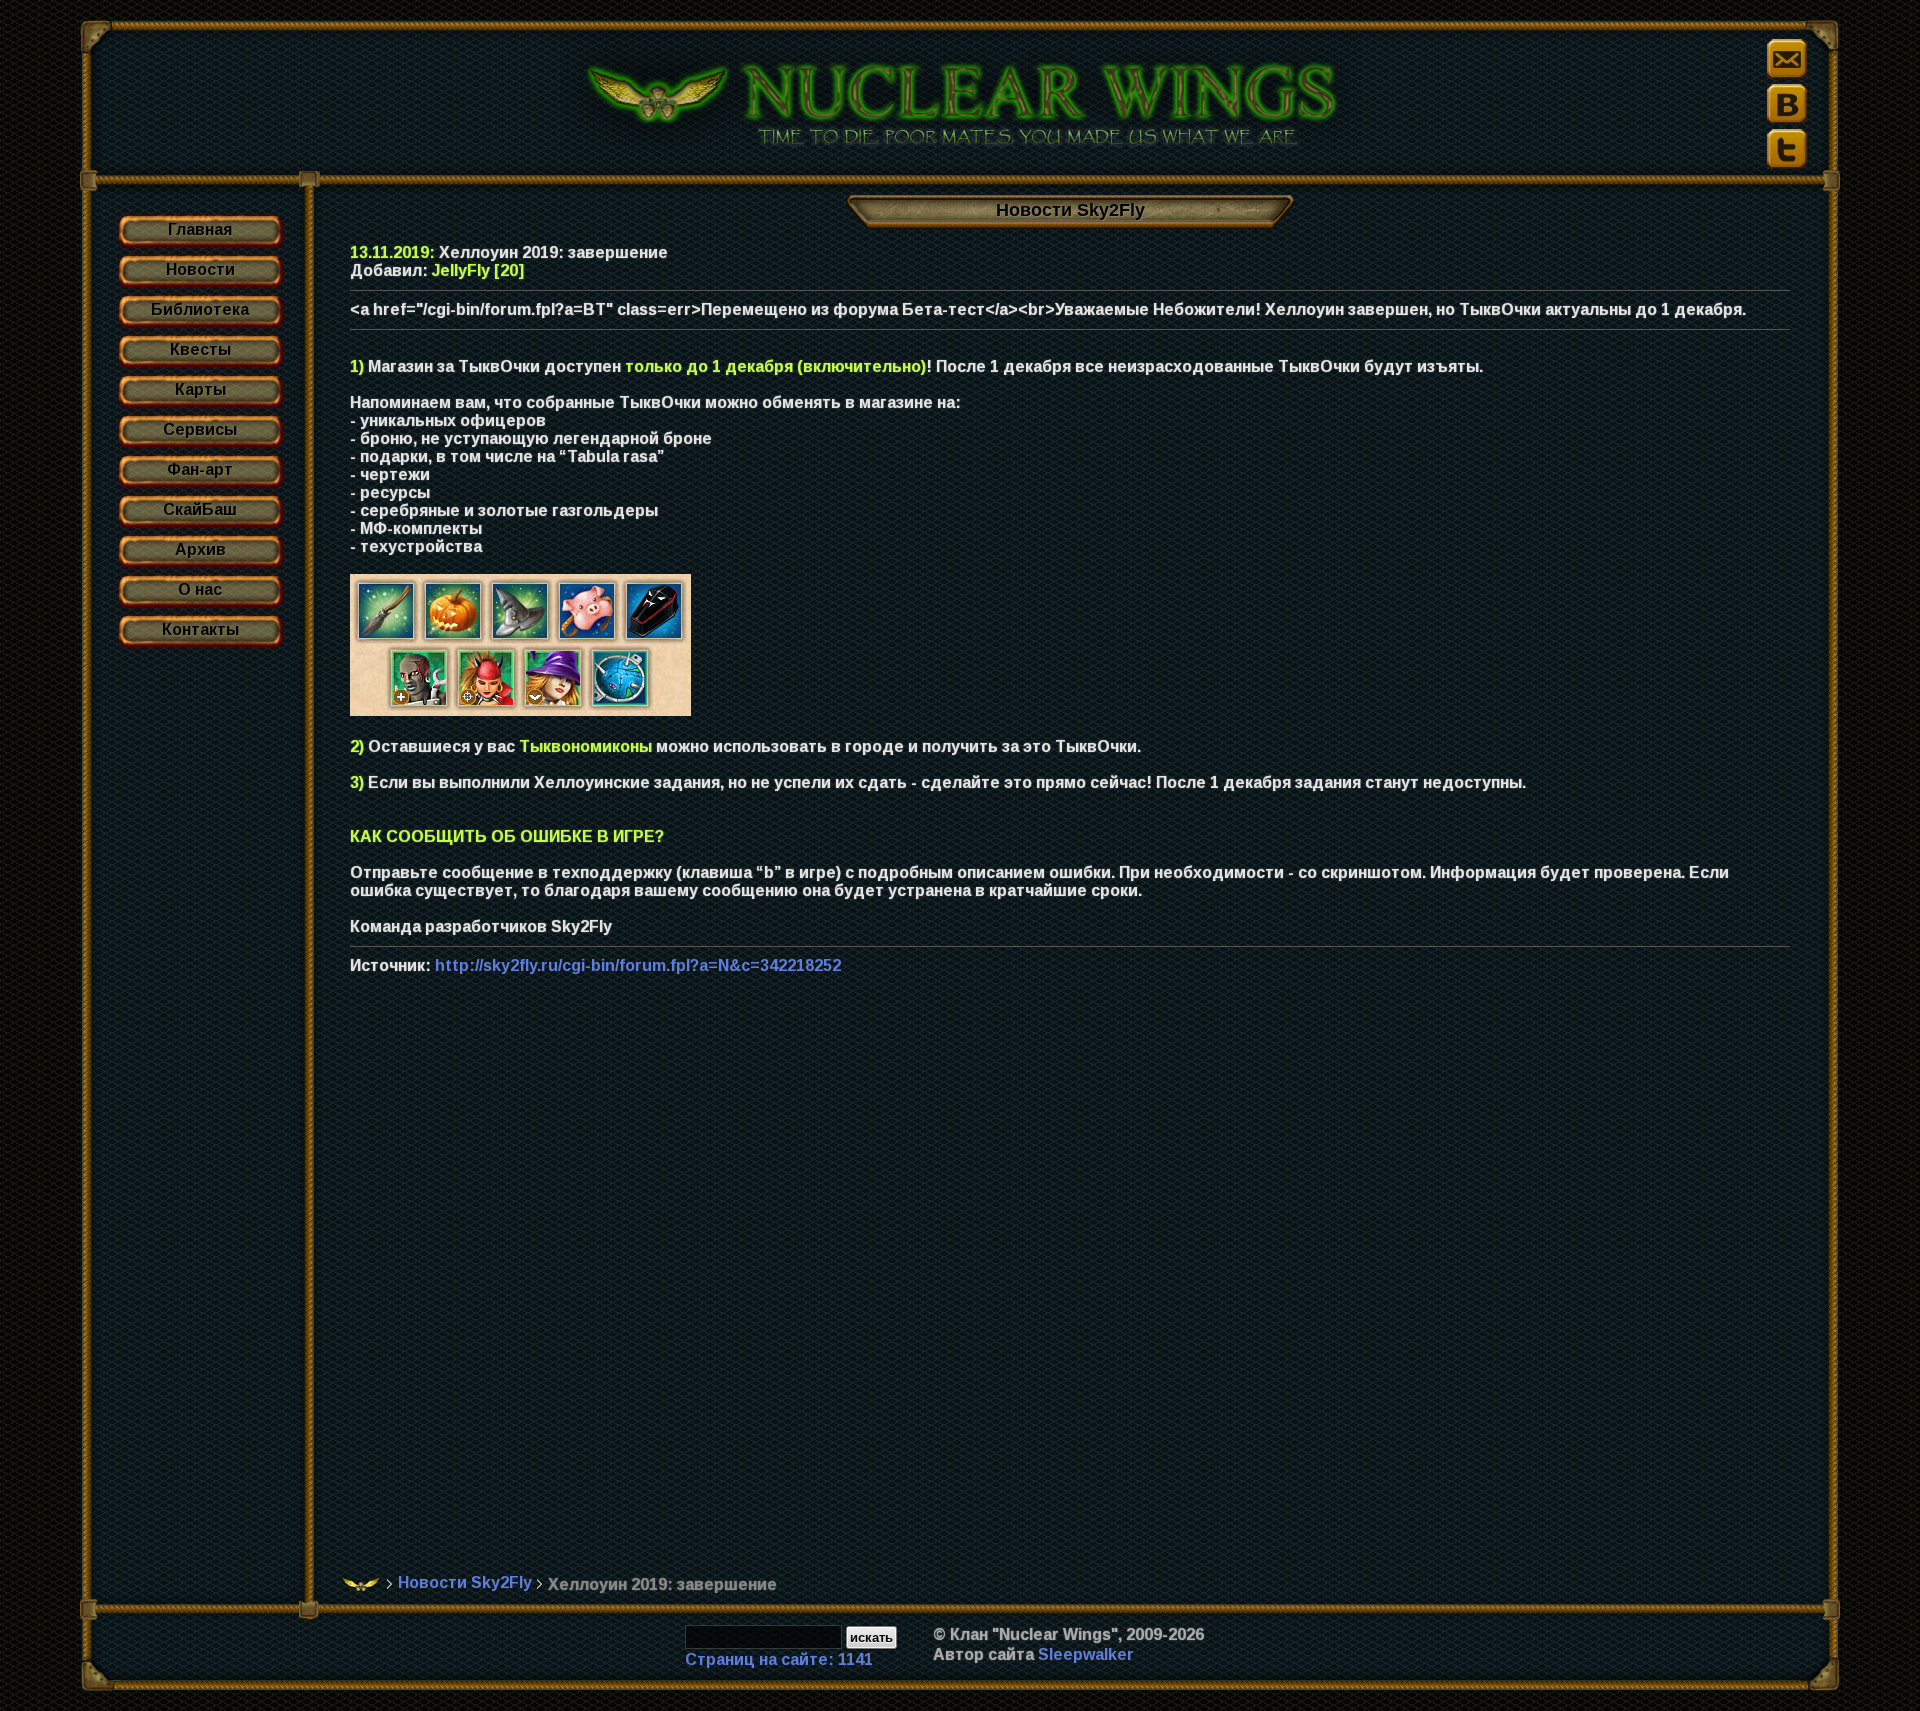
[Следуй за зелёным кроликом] (1787, 149)
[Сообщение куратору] (1787, 59)
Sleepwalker (1086, 1654)
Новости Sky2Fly (465, 1582)
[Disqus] (1077, 1285)
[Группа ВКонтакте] (1787, 104)
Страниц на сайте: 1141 (779, 1659)
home (361, 1584)
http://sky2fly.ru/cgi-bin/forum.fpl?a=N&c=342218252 (638, 965)
